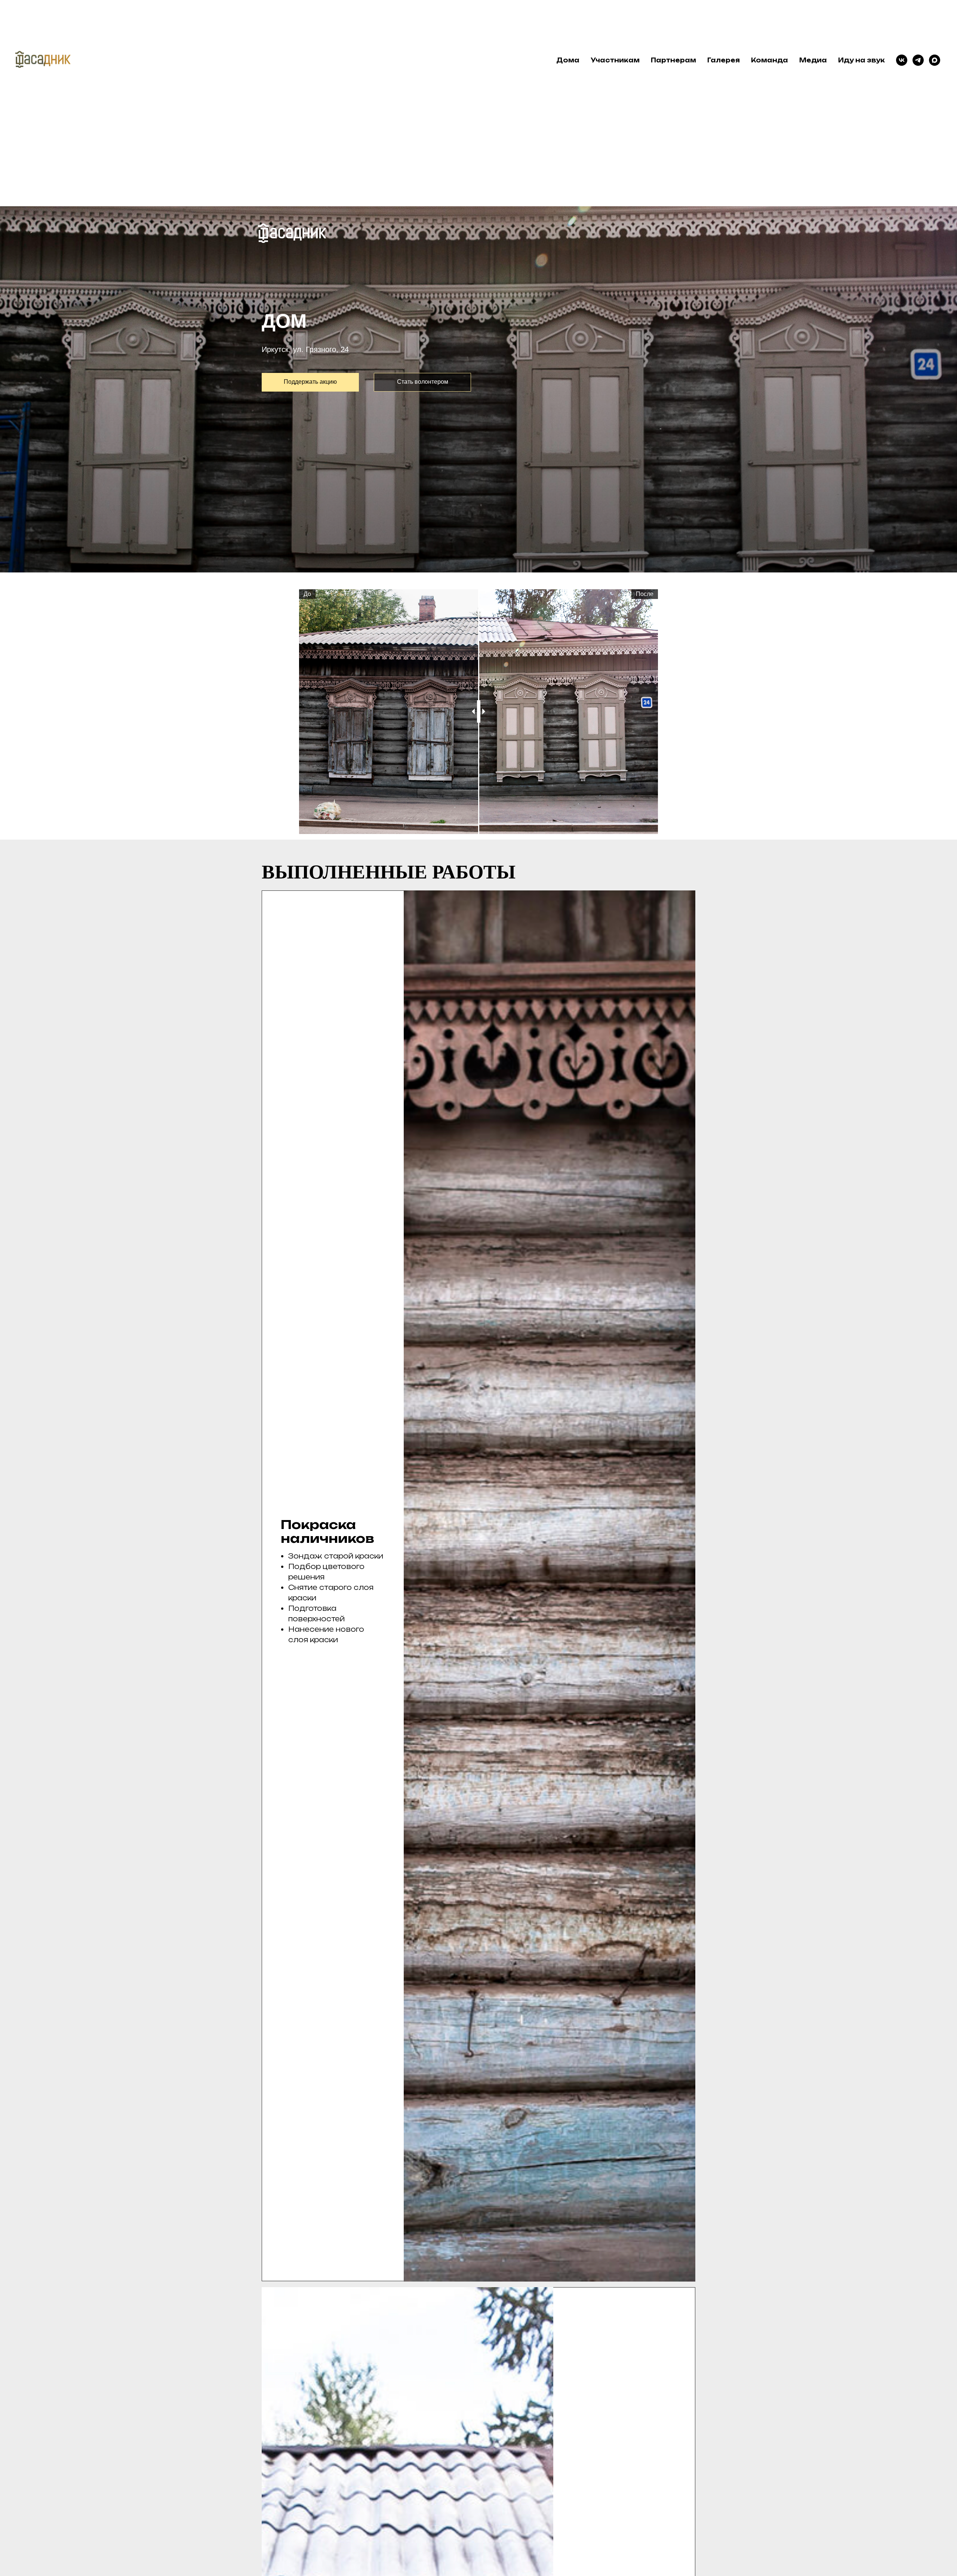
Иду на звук (861, 60)
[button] (422, 382)
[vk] (902, 60)
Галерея (724, 60)
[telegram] (918, 60)
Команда (770, 60)
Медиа (813, 60)
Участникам (615, 60)
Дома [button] (568, 60)
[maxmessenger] (935, 60)
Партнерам (673, 60)
